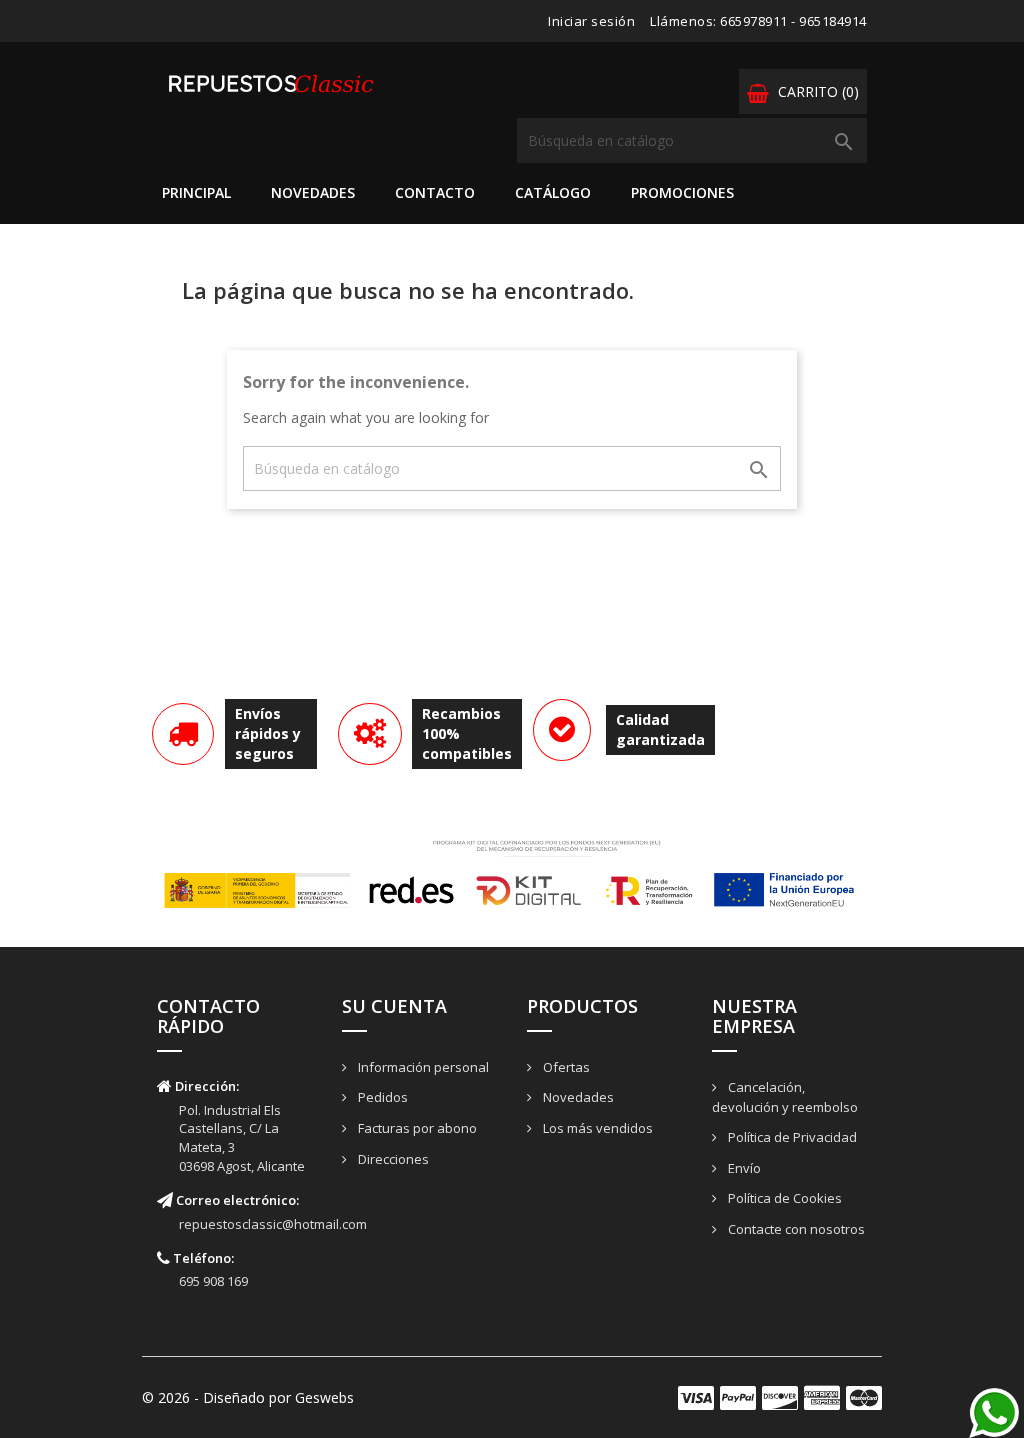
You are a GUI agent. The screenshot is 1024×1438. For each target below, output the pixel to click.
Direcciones (392, 1159)
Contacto (435, 192)
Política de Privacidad (791, 1137)
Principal (196, 192)
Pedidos (381, 1097)
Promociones (682, 192)
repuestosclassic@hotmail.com (273, 1224)
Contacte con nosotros (795, 1229)
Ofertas (565, 1067)
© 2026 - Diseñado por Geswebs (248, 1397)
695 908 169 (213, 1281)
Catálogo (553, 192)
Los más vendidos (596, 1128)
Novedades (313, 192)
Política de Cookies (783, 1198)
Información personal (422, 1067)
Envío (743, 1168)
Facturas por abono (416, 1128)
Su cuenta (394, 1006)
